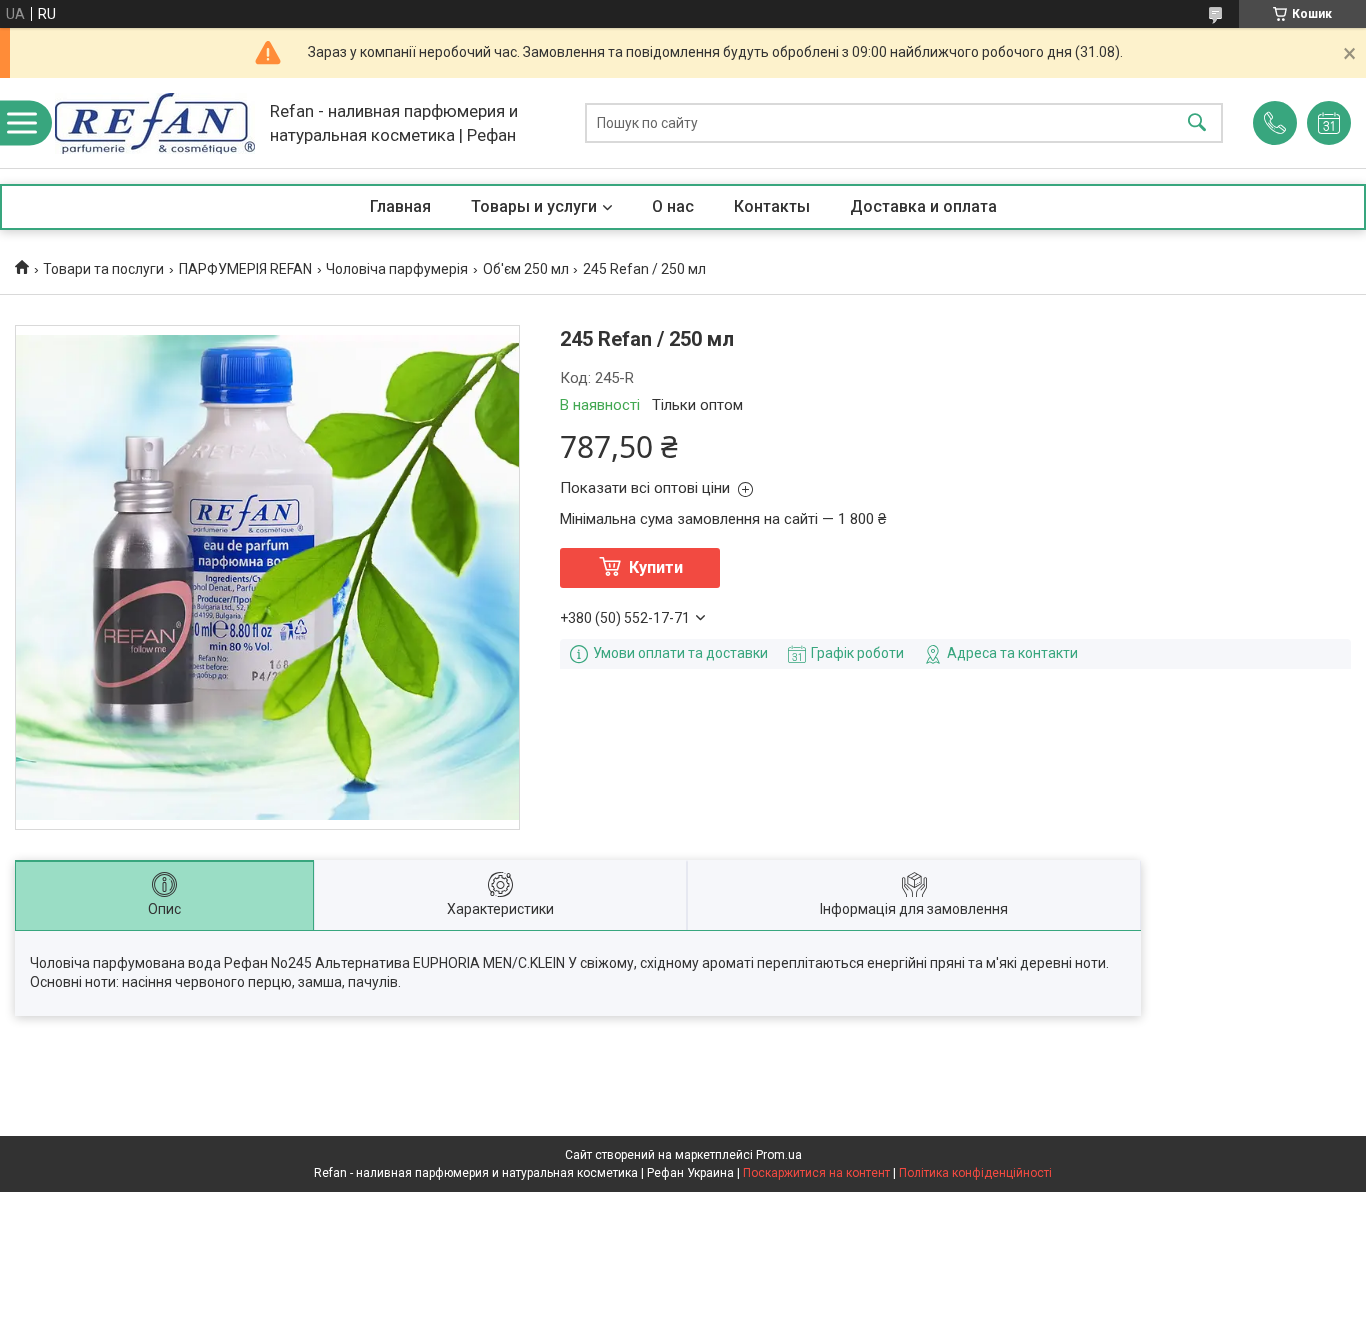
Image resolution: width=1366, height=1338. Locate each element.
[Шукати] (1197, 123)
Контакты (772, 206)
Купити (656, 567)
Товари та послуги (103, 269)
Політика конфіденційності (975, 1173)
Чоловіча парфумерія (397, 269)
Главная (400, 206)
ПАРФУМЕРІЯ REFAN (245, 269)
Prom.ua (779, 1155)
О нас (673, 206)
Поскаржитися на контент (816, 1173)
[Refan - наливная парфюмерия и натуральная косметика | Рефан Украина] (155, 123)
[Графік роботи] (1329, 123)
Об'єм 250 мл (526, 269)
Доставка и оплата (923, 206)
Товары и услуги (534, 206)
